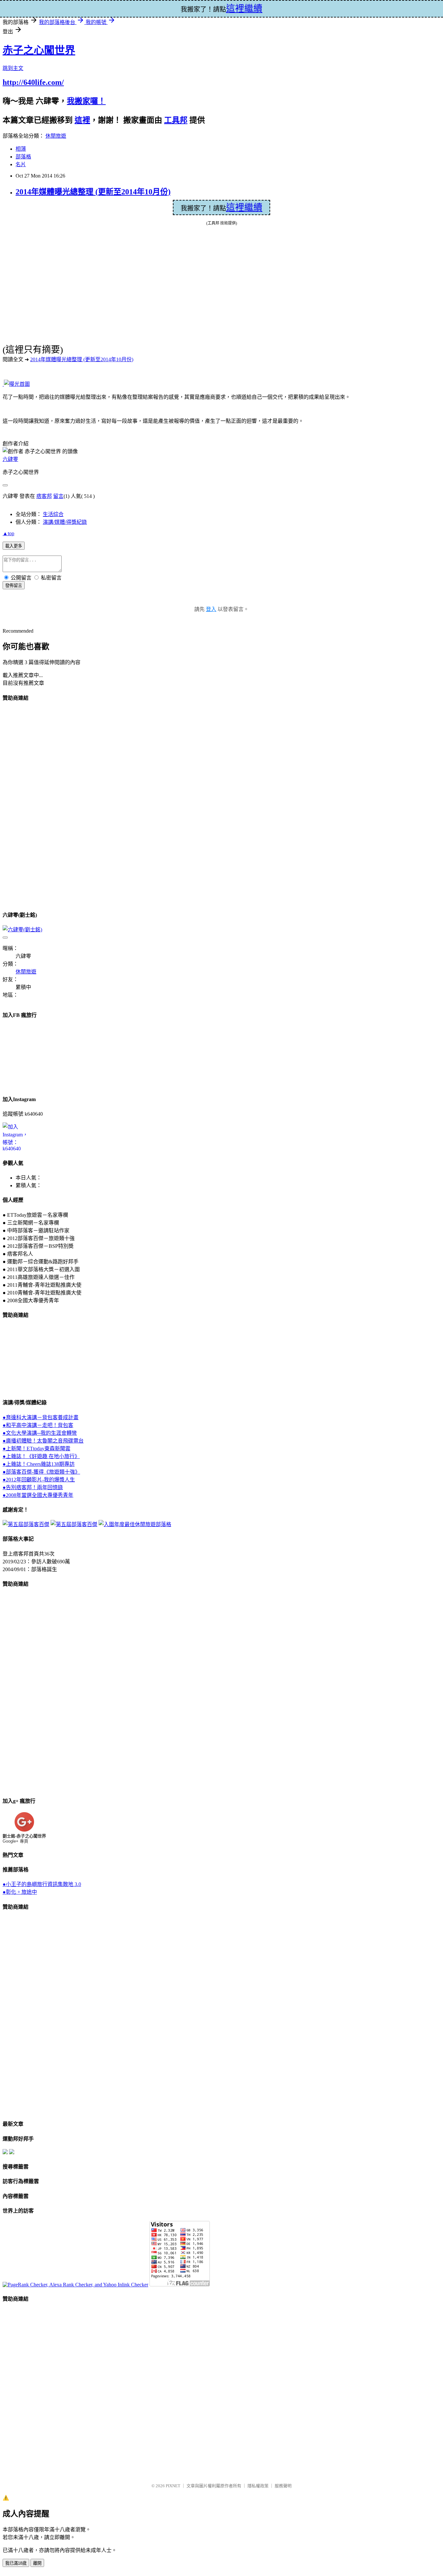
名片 (21, 164)
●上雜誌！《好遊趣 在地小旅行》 (41, 1456)
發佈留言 (14, 586)
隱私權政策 (258, 2486)
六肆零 (10, 459)
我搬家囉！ (86, 101)
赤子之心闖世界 (39, 50)
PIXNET (173, 2486)
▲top (8, 533)
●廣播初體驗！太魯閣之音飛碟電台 (43, 1441)
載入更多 (14, 546)
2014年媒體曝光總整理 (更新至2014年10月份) (93, 192)
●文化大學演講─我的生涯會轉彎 (40, 1433)
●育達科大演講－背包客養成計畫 (41, 1417)
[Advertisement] (29, 805)
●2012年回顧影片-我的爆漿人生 (39, 1480)
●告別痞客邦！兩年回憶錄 (33, 1487)
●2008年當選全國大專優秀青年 (38, 1495)
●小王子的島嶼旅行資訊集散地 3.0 (42, 1884)
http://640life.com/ (33, 82)
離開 (37, 2563)
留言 (58, 496)
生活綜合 (53, 514)
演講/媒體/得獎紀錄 (65, 522)
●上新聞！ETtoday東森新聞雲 (36, 1449)
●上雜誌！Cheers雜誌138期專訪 (39, 1464)
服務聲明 (283, 2486)
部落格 (23, 157)
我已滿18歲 (16, 2563)
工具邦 (176, 120)
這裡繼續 (244, 207)
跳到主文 (13, 68)
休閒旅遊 (56, 136)
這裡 (82, 120)
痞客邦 (44, 496)
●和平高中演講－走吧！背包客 (38, 1425)
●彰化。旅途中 (20, 1892)
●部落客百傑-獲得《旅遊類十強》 (41, 1472)
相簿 (21, 149)
